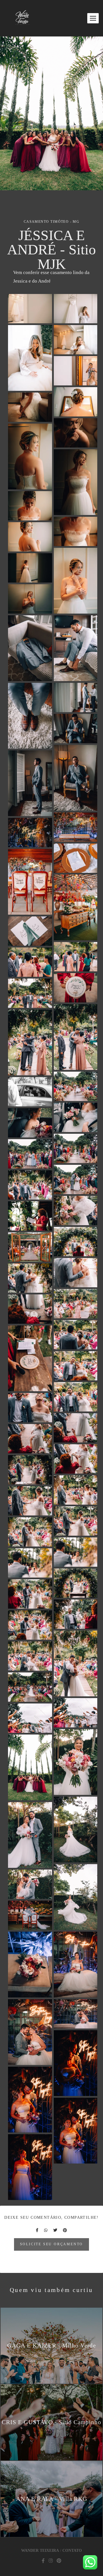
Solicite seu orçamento (52, 2244)
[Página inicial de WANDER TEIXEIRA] (22, 18)
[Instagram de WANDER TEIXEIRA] (51, 2561)
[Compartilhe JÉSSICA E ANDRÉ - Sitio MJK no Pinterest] (65, 2230)
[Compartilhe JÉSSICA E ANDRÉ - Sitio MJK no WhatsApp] (46, 2230)
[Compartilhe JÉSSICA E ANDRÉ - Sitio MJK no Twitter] (55, 2230)
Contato (72, 2551)
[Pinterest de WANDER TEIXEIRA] (59, 2561)
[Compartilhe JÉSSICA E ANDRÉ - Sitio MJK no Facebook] (37, 2230)
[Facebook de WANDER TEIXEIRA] (43, 2561)
